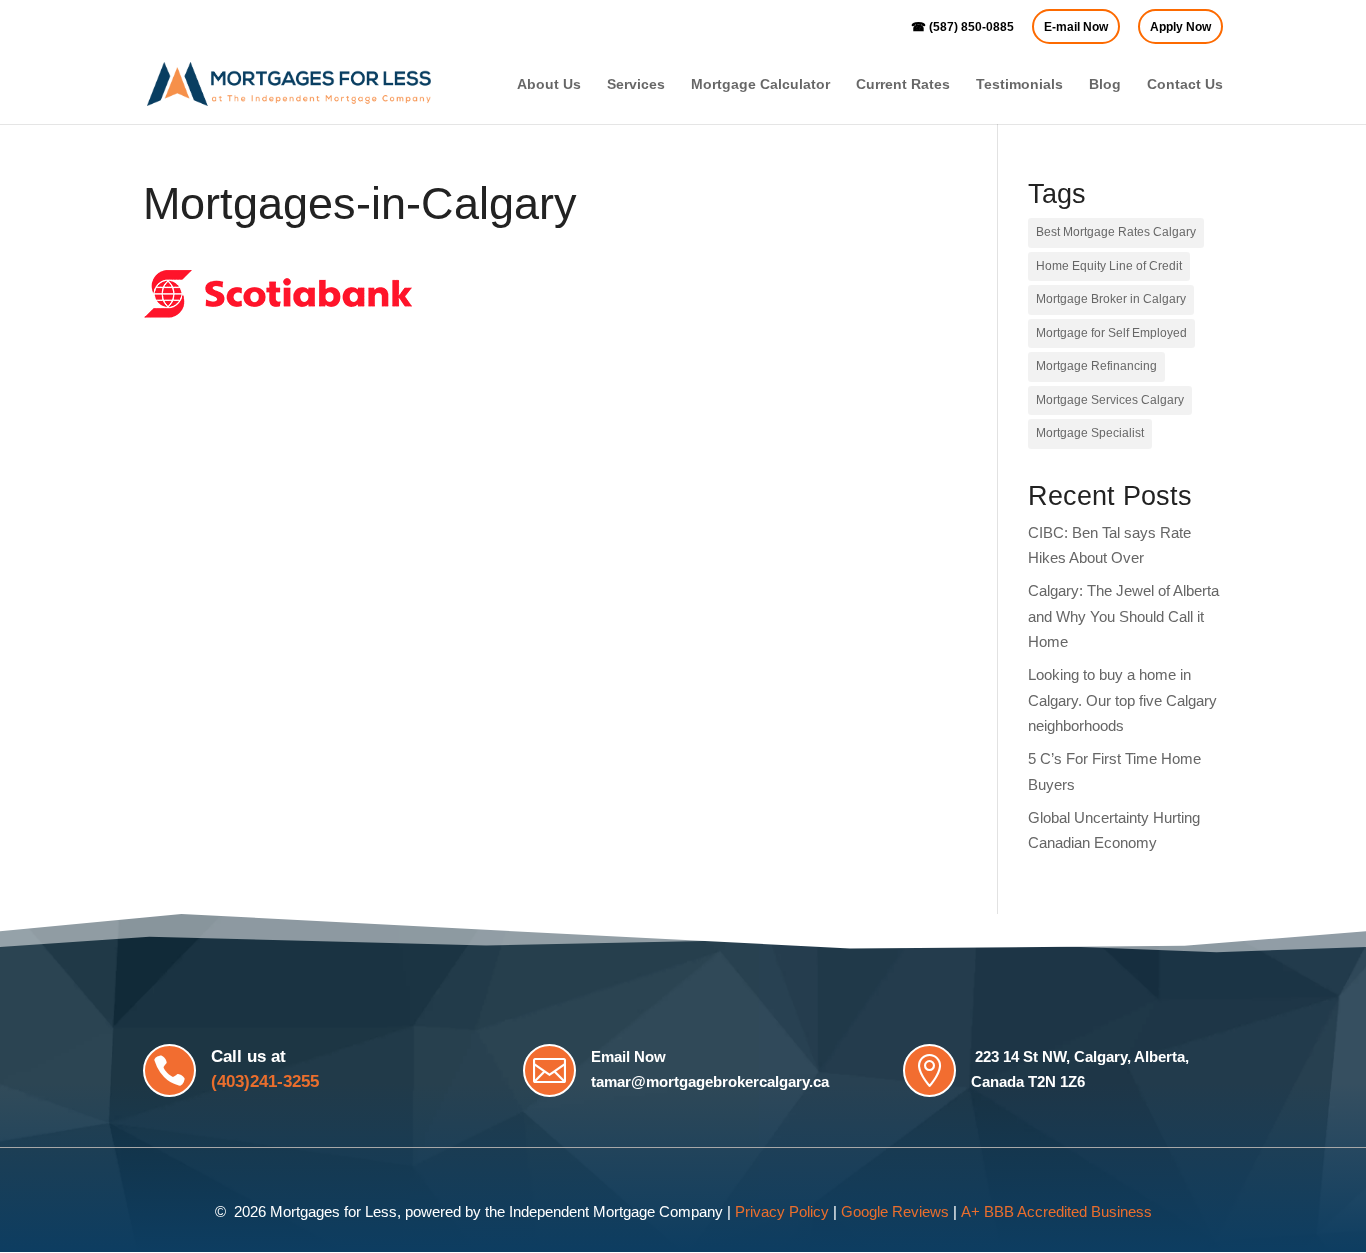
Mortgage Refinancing (1096, 366)
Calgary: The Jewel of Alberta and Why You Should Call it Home (1123, 616)
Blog (1105, 84)
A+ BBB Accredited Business (1056, 1211)
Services (636, 84)
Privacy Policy (782, 1211)
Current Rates (903, 84)
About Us (549, 84)
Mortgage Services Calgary (1110, 400)
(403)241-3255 (265, 1081)
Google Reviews (895, 1211)
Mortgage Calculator (760, 84)
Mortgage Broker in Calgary (1111, 299)
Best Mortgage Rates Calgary (1116, 232)
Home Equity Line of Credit (1109, 266)
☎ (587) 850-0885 (962, 27)
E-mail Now (1076, 27)
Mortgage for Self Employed (1111, 333)
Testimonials (1019, 84)
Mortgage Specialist (1090, 433)
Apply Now (1180, 27)
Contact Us (1185, 84)
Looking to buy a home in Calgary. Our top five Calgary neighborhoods (1122, 700)
